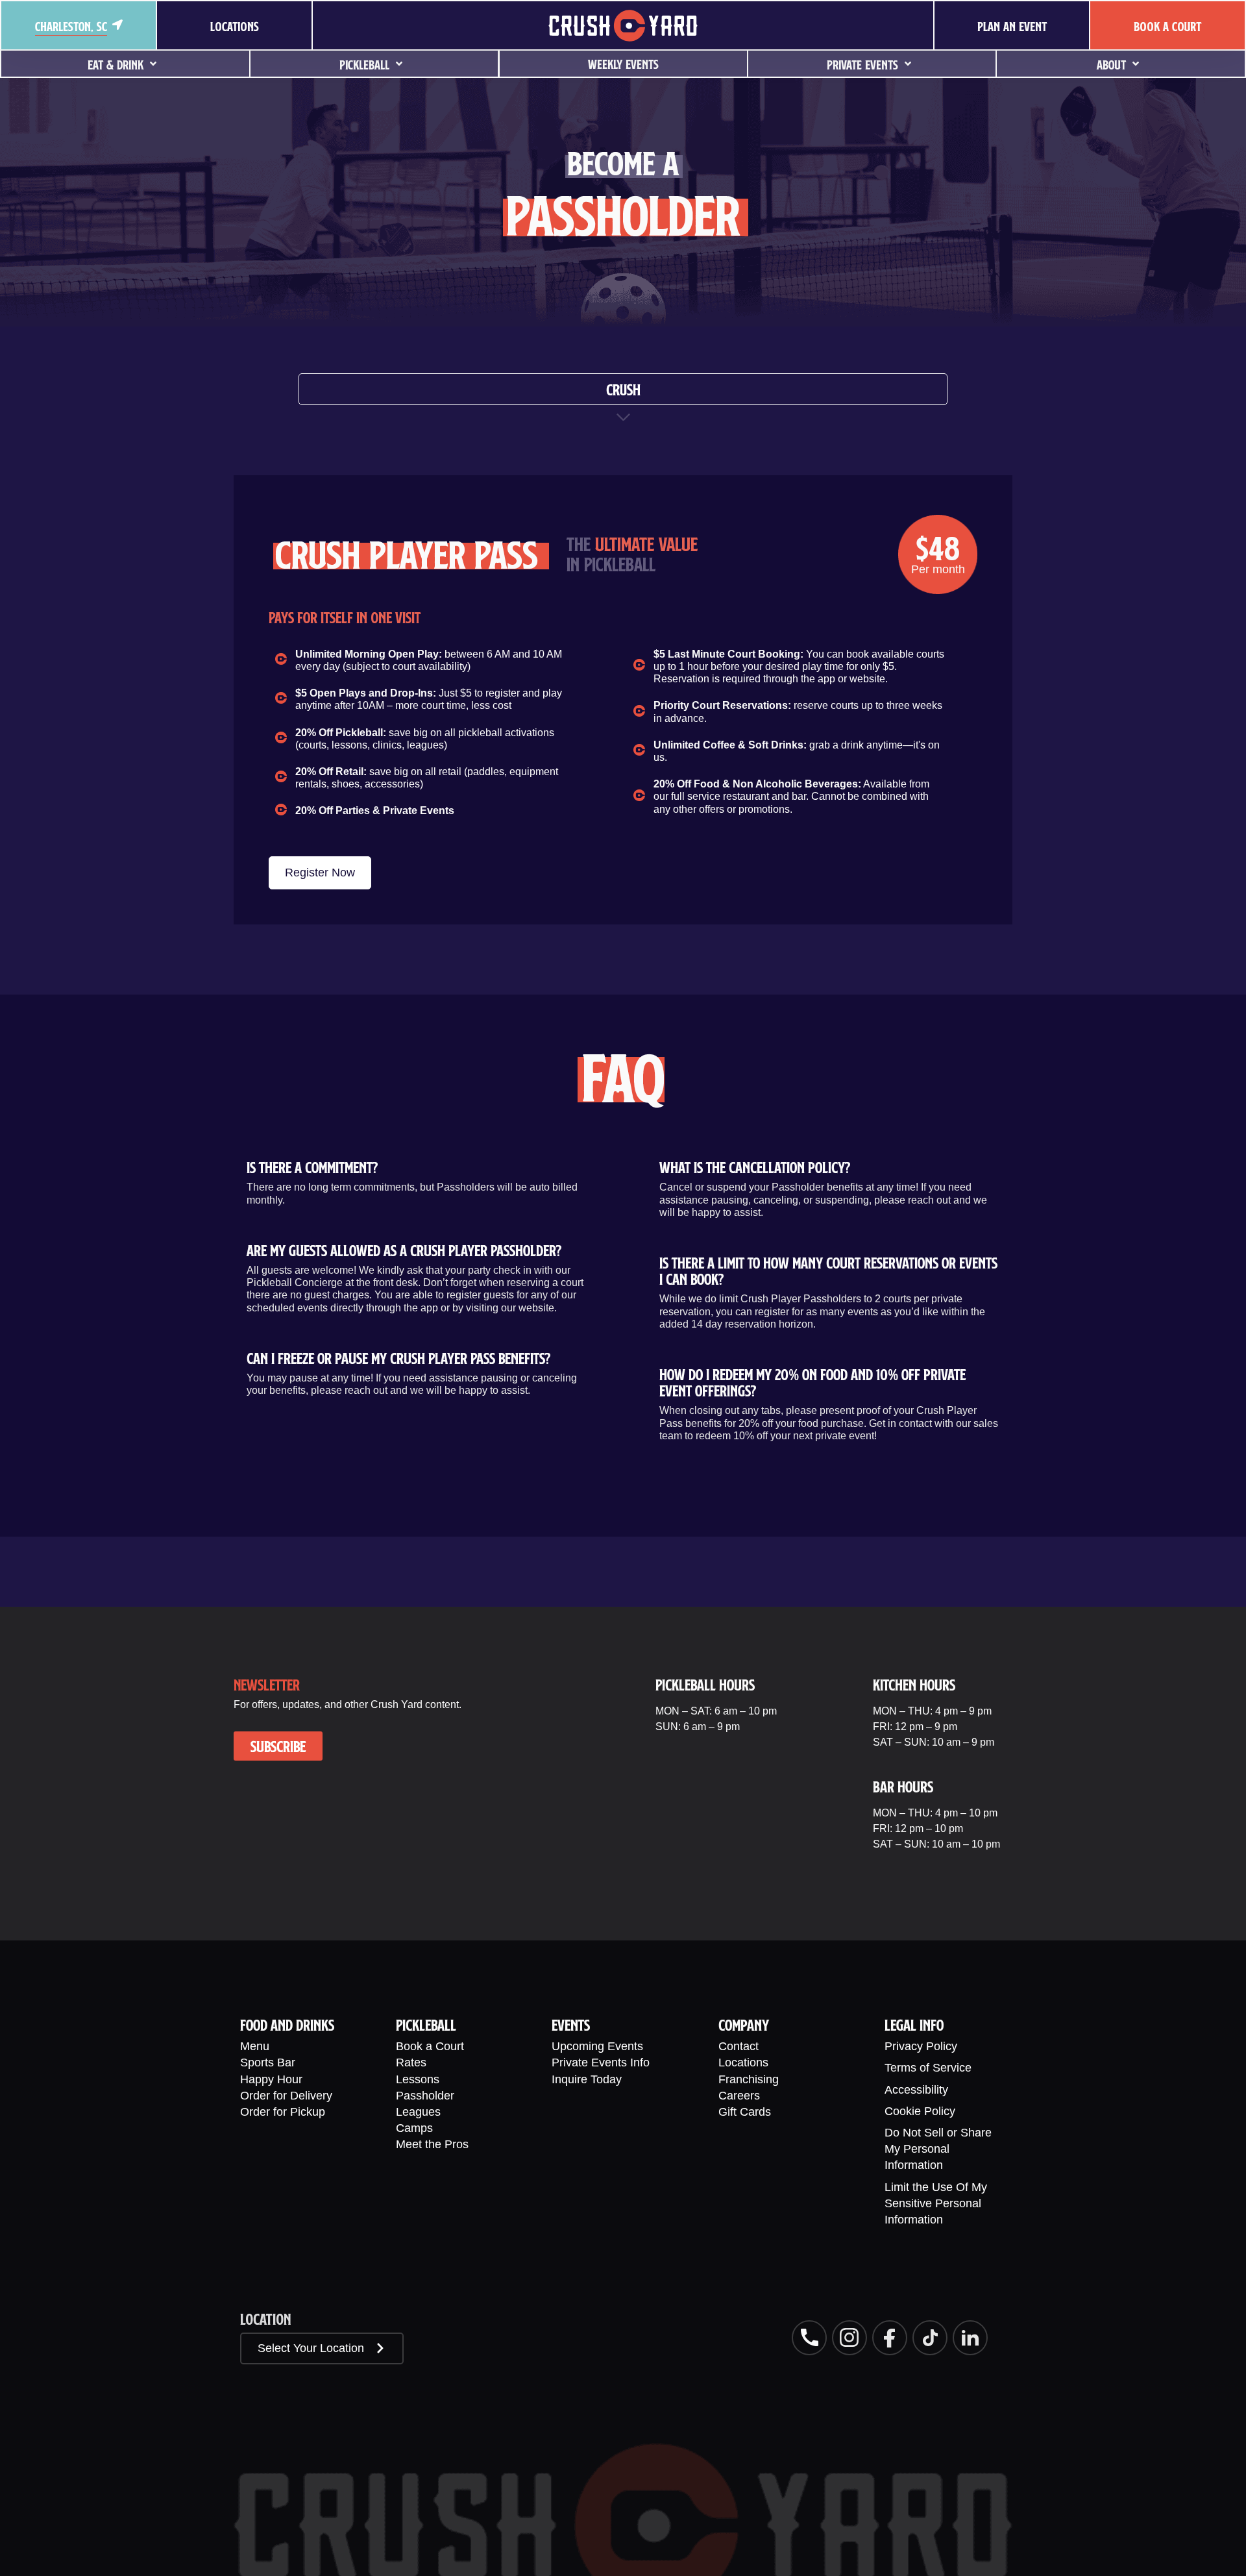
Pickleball (364, 65)
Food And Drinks (287, 2025)
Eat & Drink (116, 65)
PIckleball (426, 2025)
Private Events (862, 65)
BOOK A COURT (1167, 26)
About (1111, 65)
